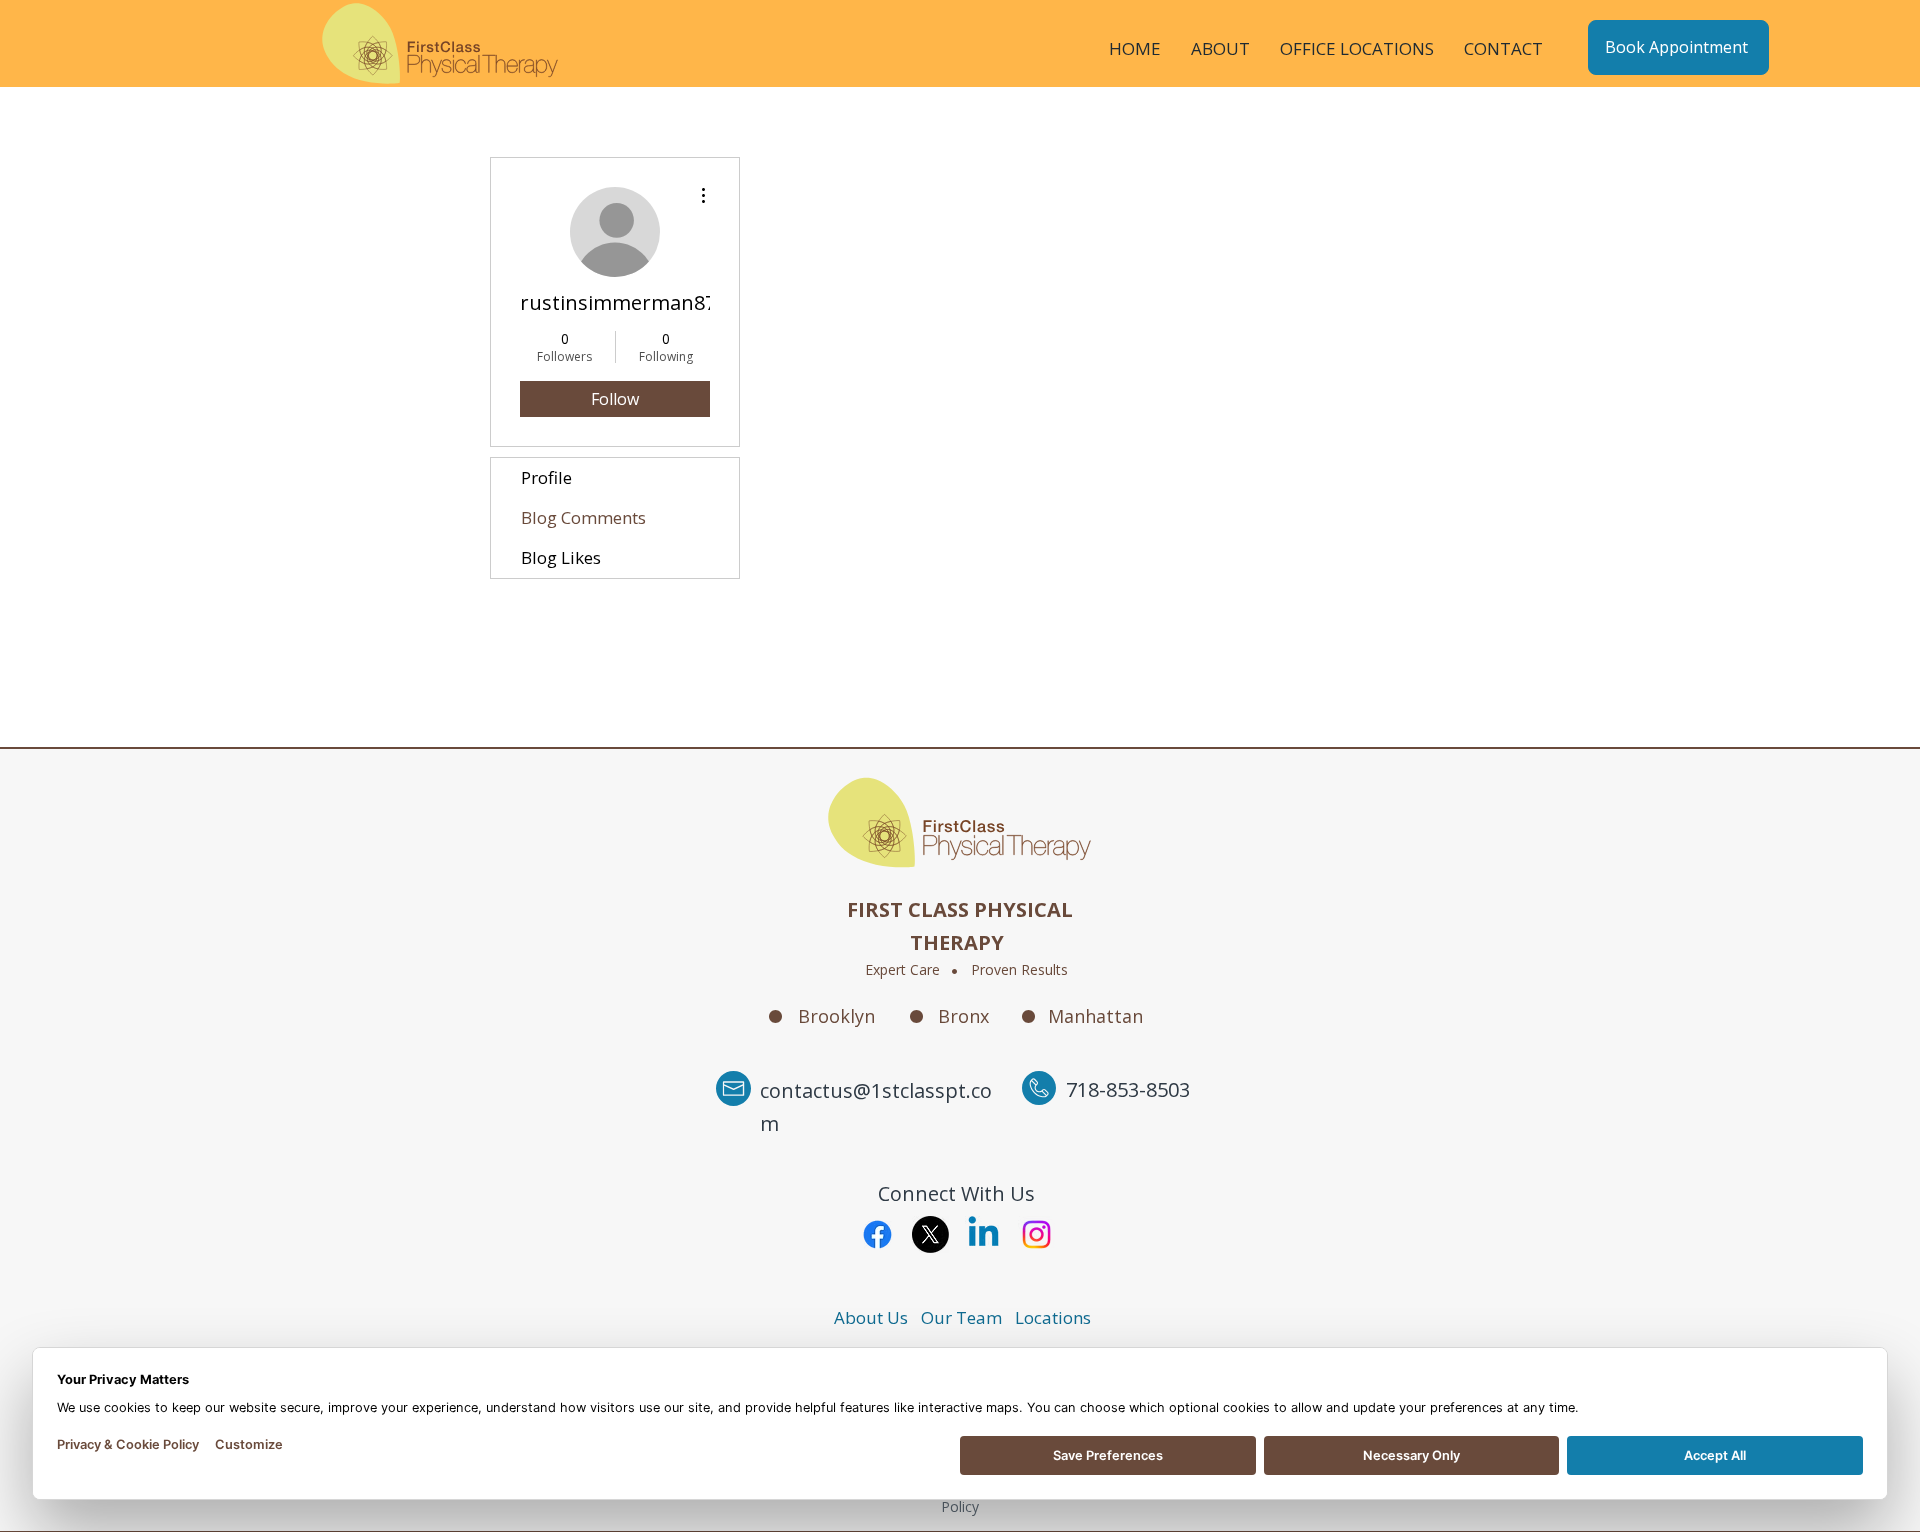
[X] (930, 1234)
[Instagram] (1036, 1234)
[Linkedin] (983, 1234)
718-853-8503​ (1128, 1089)
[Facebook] (877, 1234)
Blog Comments (583, 517)
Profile (546, 477)
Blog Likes (561, 557)
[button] (1220, 47)
